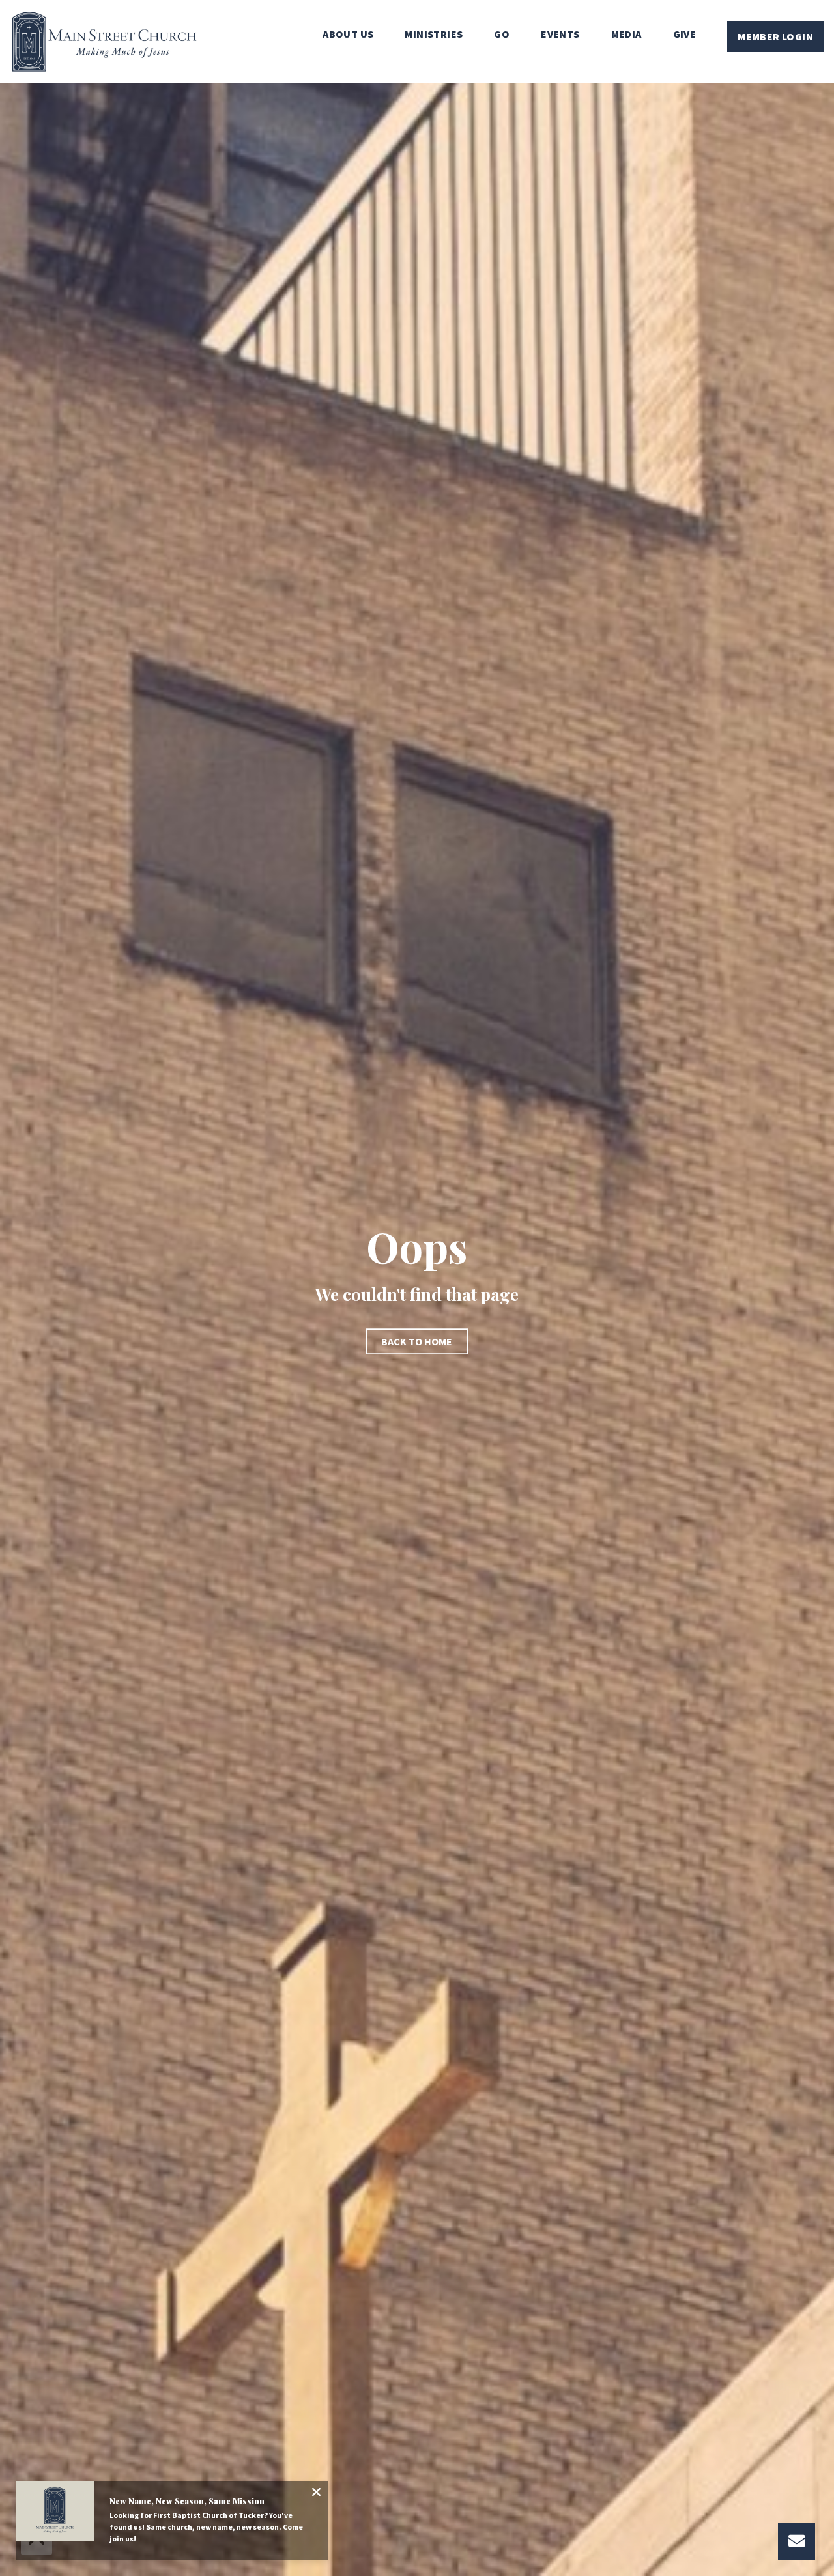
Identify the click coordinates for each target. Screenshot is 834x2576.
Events (560, 35)
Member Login (775, 36)
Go (502, 35)
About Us (348, 35)
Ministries (434, 35)
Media (626, 35)
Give (685, 35)
